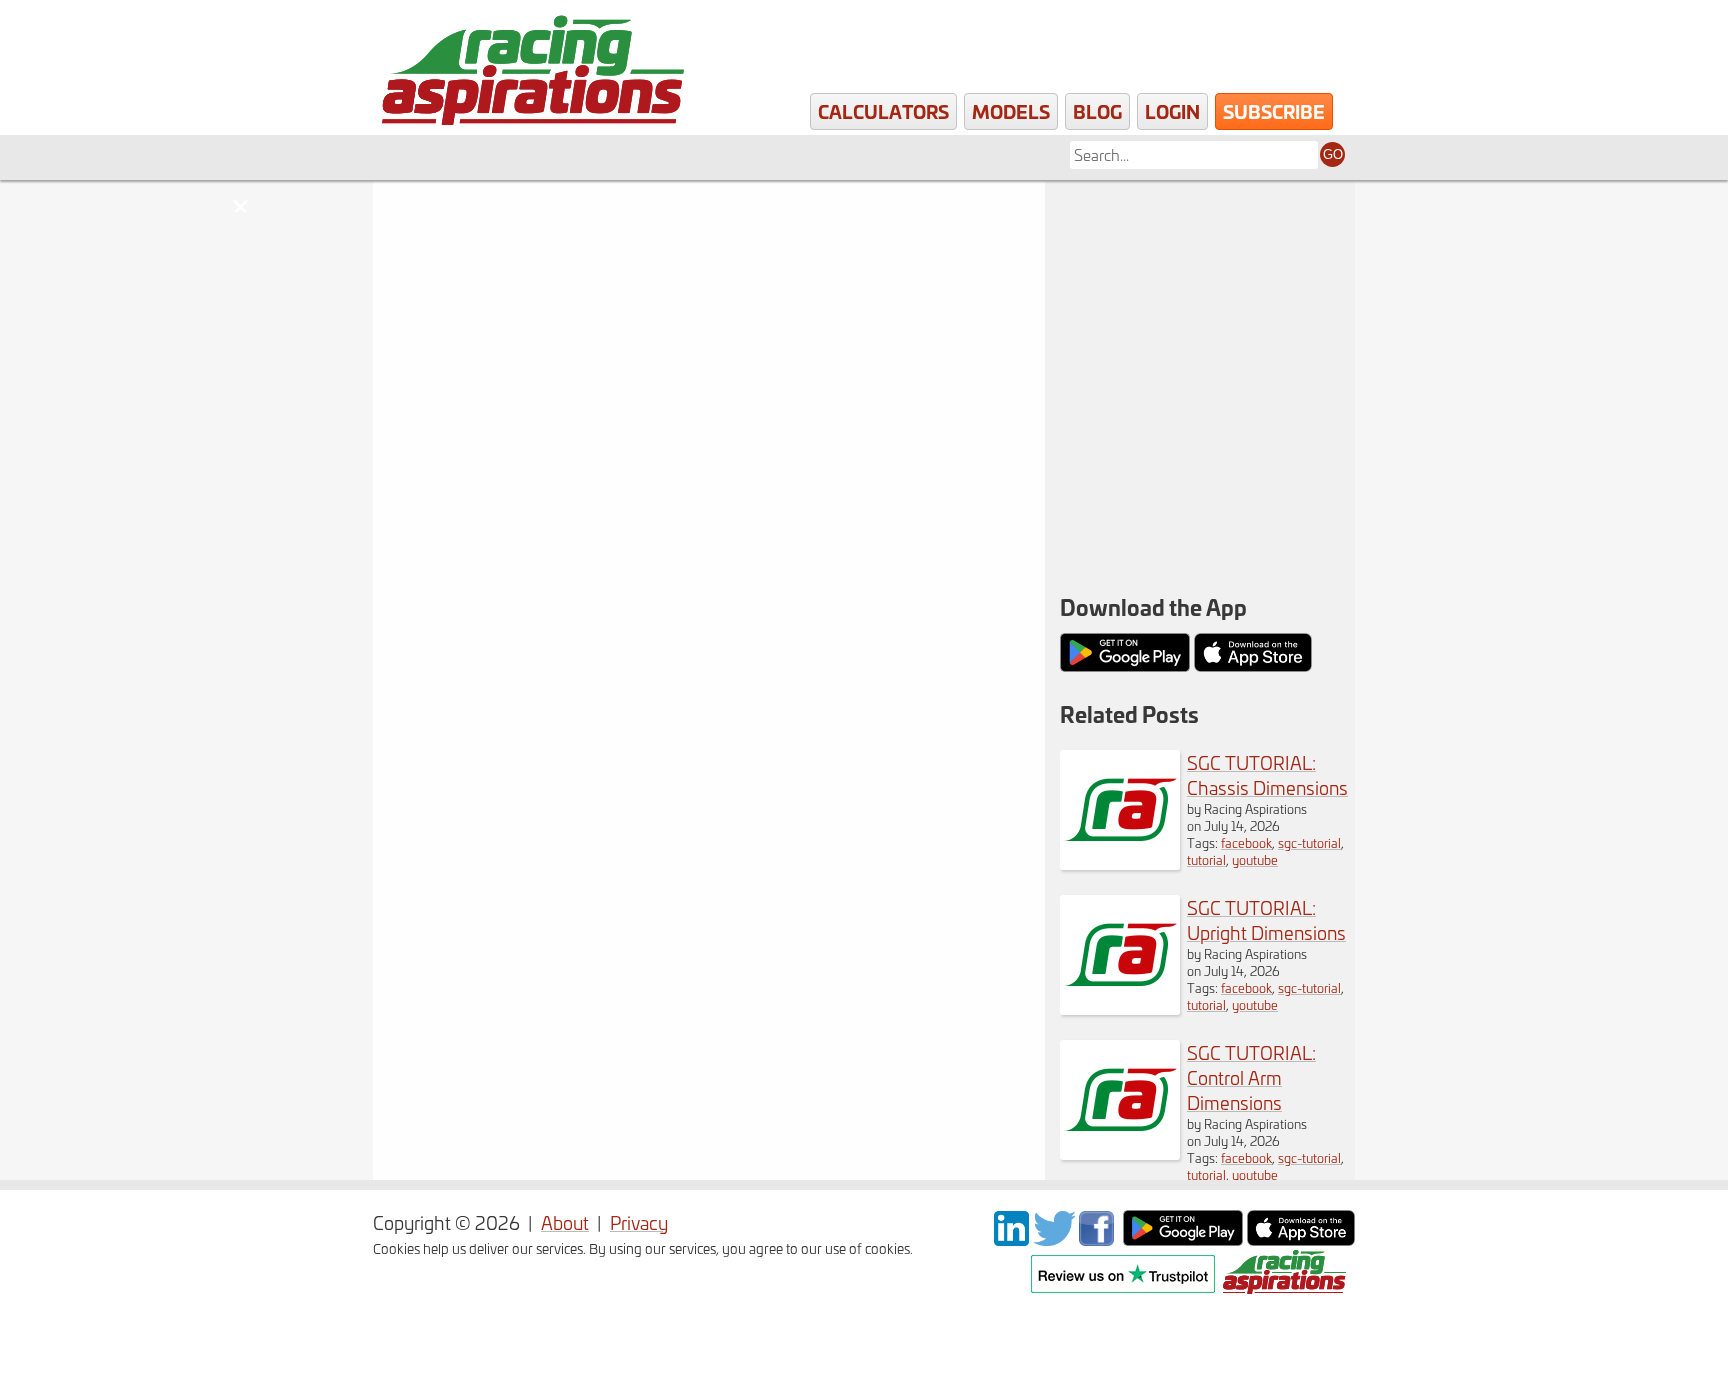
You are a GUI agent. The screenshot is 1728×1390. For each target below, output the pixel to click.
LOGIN (1172, 111)
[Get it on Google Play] (1183, 1238)
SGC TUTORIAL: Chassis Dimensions (1267, 775)
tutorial (1206, 859)
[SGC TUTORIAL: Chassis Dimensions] (1120, 862)
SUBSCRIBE (1274, 111)
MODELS (1011, 111)
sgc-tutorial (1309, 842)
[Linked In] (1011, 1238)
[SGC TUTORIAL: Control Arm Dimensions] (1120, 1152)
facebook (1246, 842)
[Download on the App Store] (1301, 1238)
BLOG (1097, 111)
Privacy (639, 1222)
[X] (1054, 1238)
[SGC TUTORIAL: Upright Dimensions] (1120, 1007)
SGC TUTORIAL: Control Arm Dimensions (1251, 1077)
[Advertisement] (1200, 310)
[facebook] (1099, 1238)
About (565, 1222)
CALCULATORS (883, 111)
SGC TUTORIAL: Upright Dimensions (1266, 920)
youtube (1255, 859)
